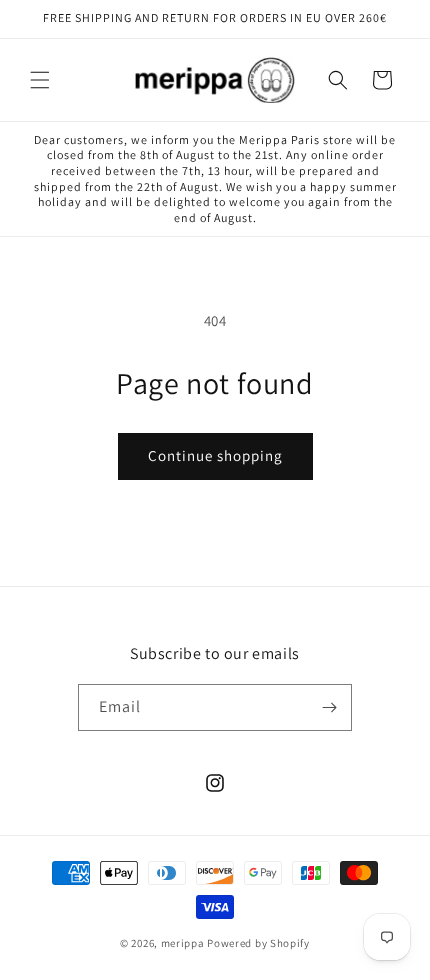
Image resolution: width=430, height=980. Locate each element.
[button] (40, 80)
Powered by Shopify (258, 943)
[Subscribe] (329, 707)
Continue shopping (215, 455)
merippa (183, 943)
